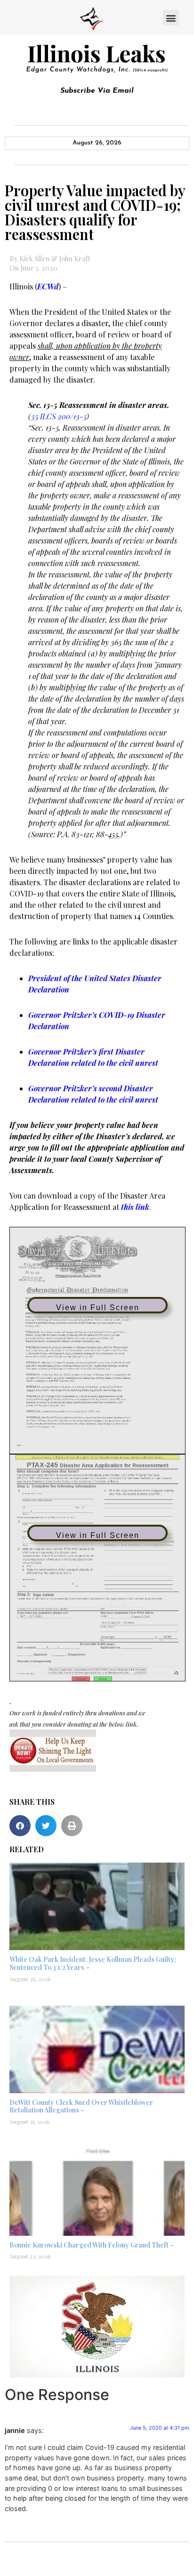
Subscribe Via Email (97, 91)
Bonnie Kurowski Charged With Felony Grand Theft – (92, 2245)
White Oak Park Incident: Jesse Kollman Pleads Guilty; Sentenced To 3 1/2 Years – (93, 1963)
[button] (171, 18)
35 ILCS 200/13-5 (59, 416)
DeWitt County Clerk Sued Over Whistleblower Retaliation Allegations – (81, 2106)
